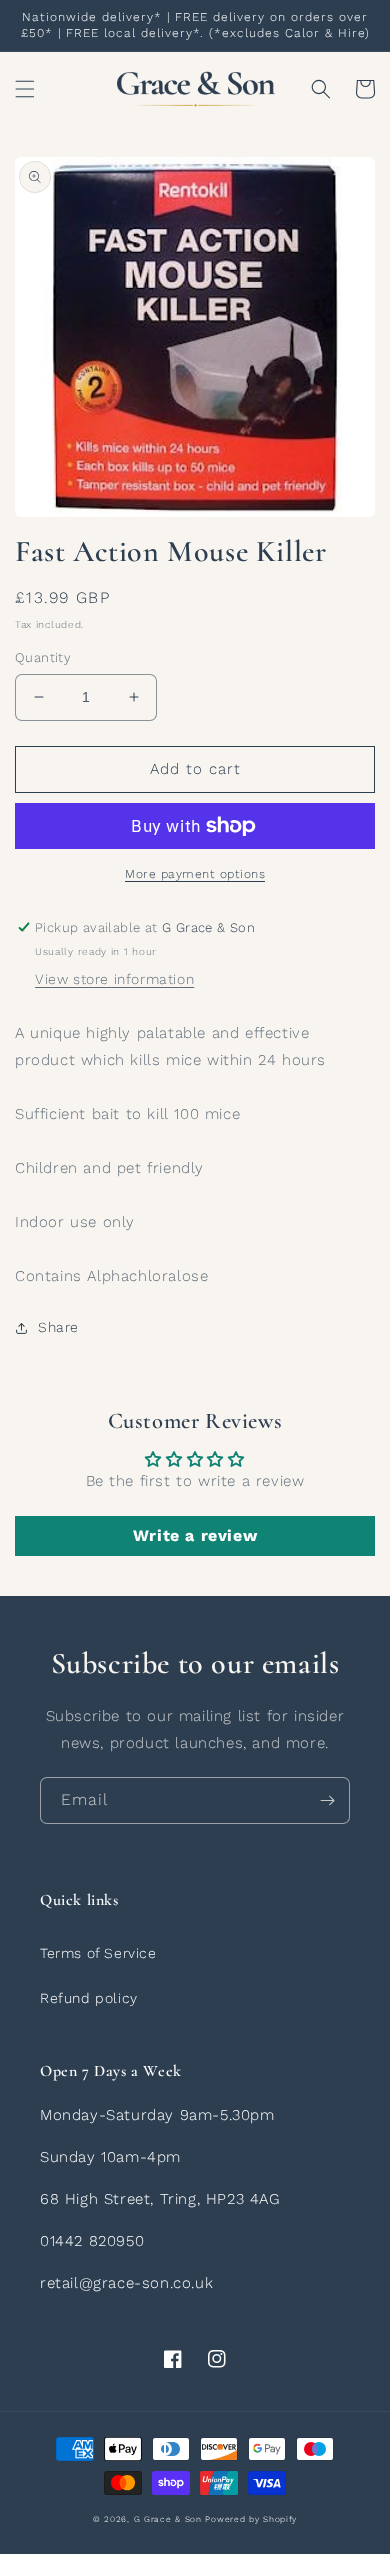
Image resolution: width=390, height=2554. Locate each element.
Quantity (43, 657)
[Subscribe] (327, 1800)
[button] (25, 89)
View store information (114, 979)
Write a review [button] (195, 1535)
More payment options (195, 874)
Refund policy (89, 1998)
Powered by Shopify (251, 2519)
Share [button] (58, 1327)
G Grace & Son (168, 2519)
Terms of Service (98, 1953)
